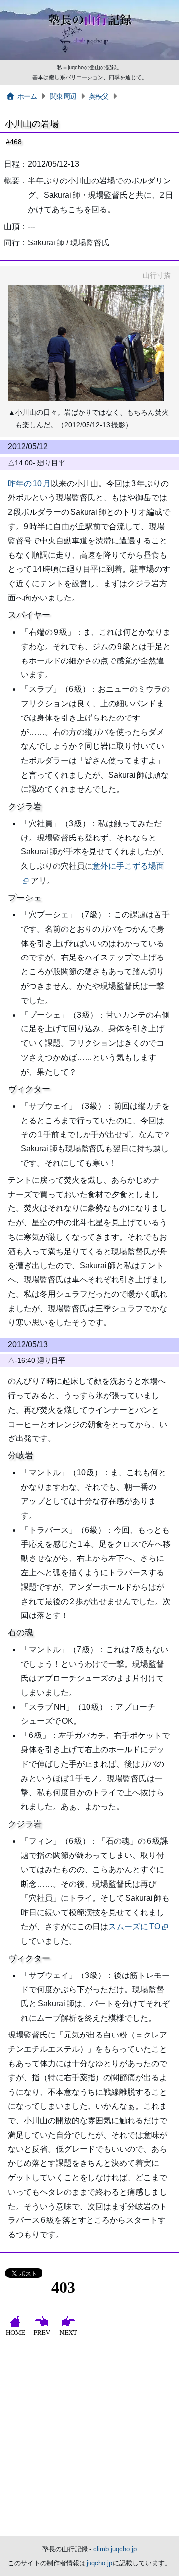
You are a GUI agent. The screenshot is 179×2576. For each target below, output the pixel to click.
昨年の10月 (29, 484)
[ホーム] (17, 2335)
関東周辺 (63, 96)
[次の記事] (69, 2335)
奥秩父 (99, 96)
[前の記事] (43, 2335)
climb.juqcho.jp (115, 2549)
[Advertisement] (89, 2442)
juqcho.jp (100, 2563)
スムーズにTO (134, 1927)
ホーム (27, 96)
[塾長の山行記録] (89, 58)
